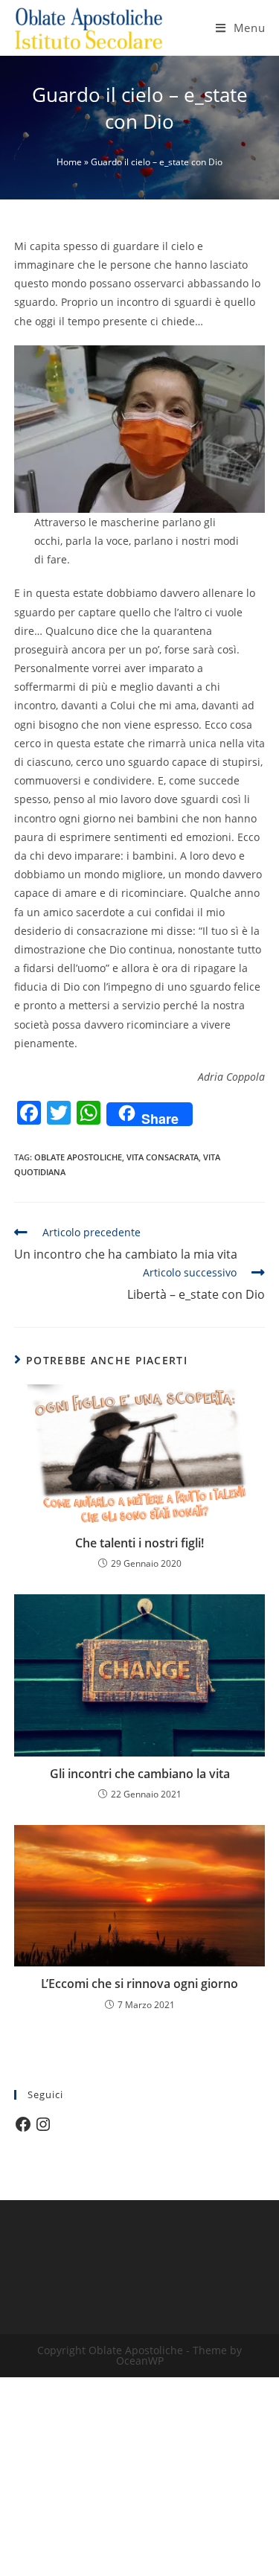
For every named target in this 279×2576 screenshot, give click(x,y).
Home (69, 162)
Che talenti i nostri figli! (139, 1543)
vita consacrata (163, 1157)
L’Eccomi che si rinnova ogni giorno (139, 1984)
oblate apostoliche (78, 1157)
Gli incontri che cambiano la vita (140, 1774)
